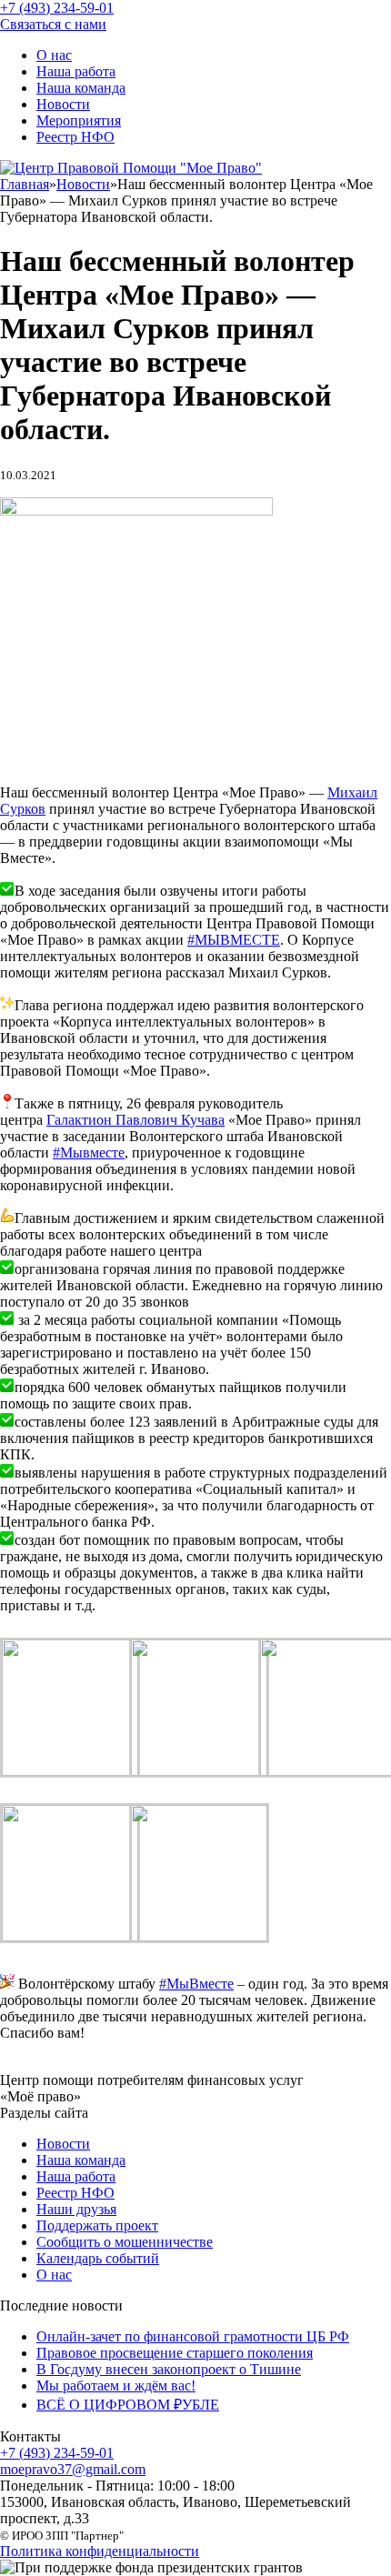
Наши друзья (76, 2209)
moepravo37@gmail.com (73, 2469)
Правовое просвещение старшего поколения (175, 2353)
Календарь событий (98, 2258)
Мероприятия (79, 120)
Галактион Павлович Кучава (135, 1120)
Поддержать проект (97, 2225)
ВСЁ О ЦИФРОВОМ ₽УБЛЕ (128, 2405)
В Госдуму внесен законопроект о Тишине (169, 2369)
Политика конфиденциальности (100, 2551)
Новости (63, 104)
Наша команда (81, 88)
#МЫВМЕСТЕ (234, 940)
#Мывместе (89, 1153)
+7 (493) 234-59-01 (57, 2453)
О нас (54, 55)
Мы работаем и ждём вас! (116, 2386)
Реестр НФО (75, 137)
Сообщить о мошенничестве (125, 2242)
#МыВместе (196, 1984)
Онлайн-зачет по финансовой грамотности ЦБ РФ (193, 2336)
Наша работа (76, 71)
